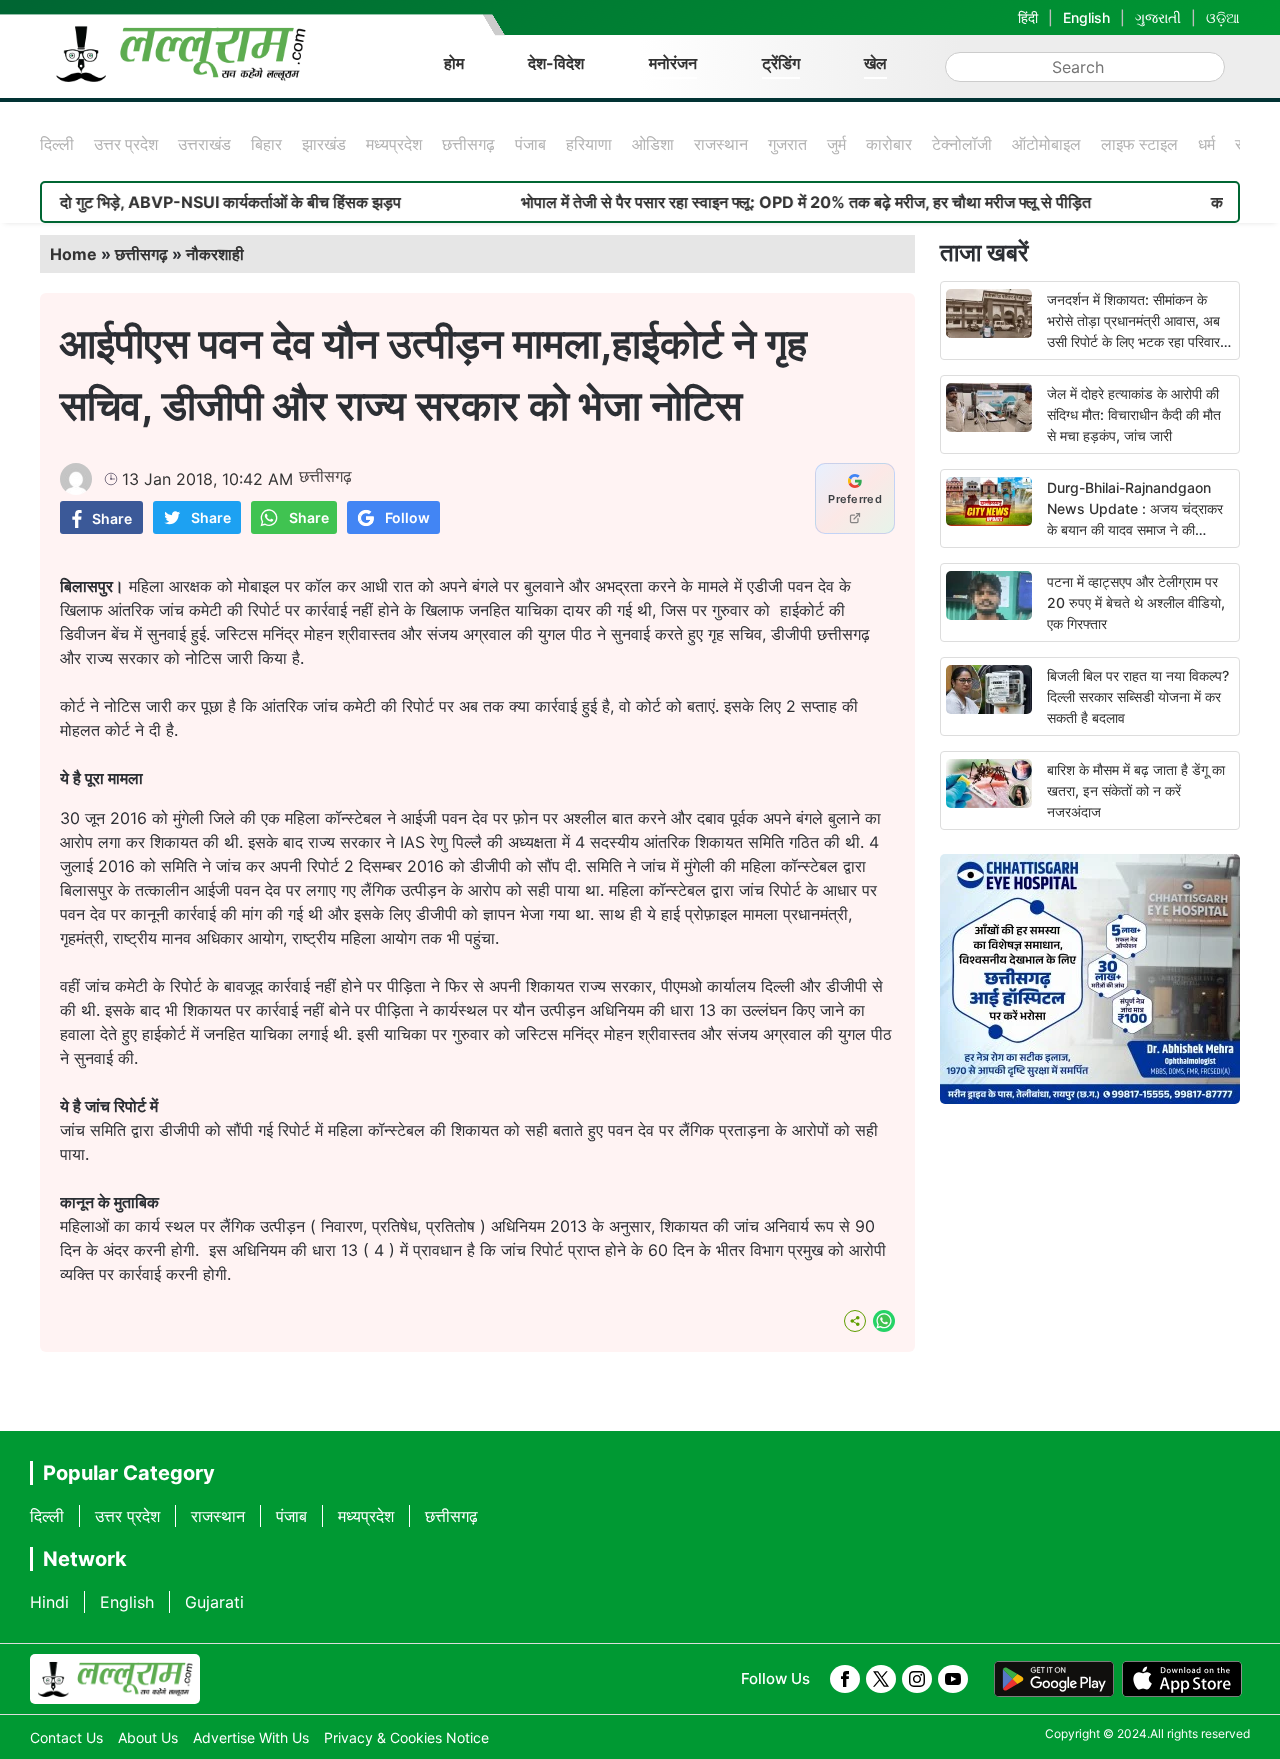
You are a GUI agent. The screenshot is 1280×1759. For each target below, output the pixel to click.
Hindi (49, 1602)
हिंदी (1028, 17)
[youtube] (953, 1679)
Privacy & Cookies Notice (406, 1737)
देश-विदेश (556, 63)
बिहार (266, 144)
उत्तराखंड (204, 144)
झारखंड (324, 144)
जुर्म (836, 144)
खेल (875, 63)
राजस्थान (721, 144)
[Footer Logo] (115, 1679)
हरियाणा (589, 144)
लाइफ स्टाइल (1139, 144)
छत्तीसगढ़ (468, 144)
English (1086, 17)
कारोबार (889, 144)
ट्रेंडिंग (781, 63)
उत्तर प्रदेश (126, 144)
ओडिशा (653, 144)
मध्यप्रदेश (394, 144)
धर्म (1206, 144)
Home (73, 254)
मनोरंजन (673, 63)
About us (148, 1737)
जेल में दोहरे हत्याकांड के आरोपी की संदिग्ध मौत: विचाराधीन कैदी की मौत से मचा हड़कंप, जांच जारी (1134, 414)
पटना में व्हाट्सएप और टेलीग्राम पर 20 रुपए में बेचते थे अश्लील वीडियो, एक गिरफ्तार (1136, 602)
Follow (407, 517)
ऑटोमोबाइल (1046, 144)
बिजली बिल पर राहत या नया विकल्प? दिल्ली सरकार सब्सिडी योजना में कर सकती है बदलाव (1138, 696)
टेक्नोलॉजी (962, 144)
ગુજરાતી (1158, 17)
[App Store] (1182, 1679)
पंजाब (530, 144)
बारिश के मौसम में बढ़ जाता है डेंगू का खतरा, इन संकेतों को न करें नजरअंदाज (1136, 790)
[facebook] (845, 1679)
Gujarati (214, 1602)
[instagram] (917, 1679)
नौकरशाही (215, 254)
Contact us (66, 1737)
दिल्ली (57, 144)
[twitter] (881, 1679)
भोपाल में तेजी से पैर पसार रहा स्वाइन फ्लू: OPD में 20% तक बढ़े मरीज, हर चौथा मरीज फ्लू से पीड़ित (763, 202)
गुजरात (787, 144)
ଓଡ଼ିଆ (1223, 17)
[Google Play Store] (1054, 1679)
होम (454, 63)
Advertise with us (251, 1737)
